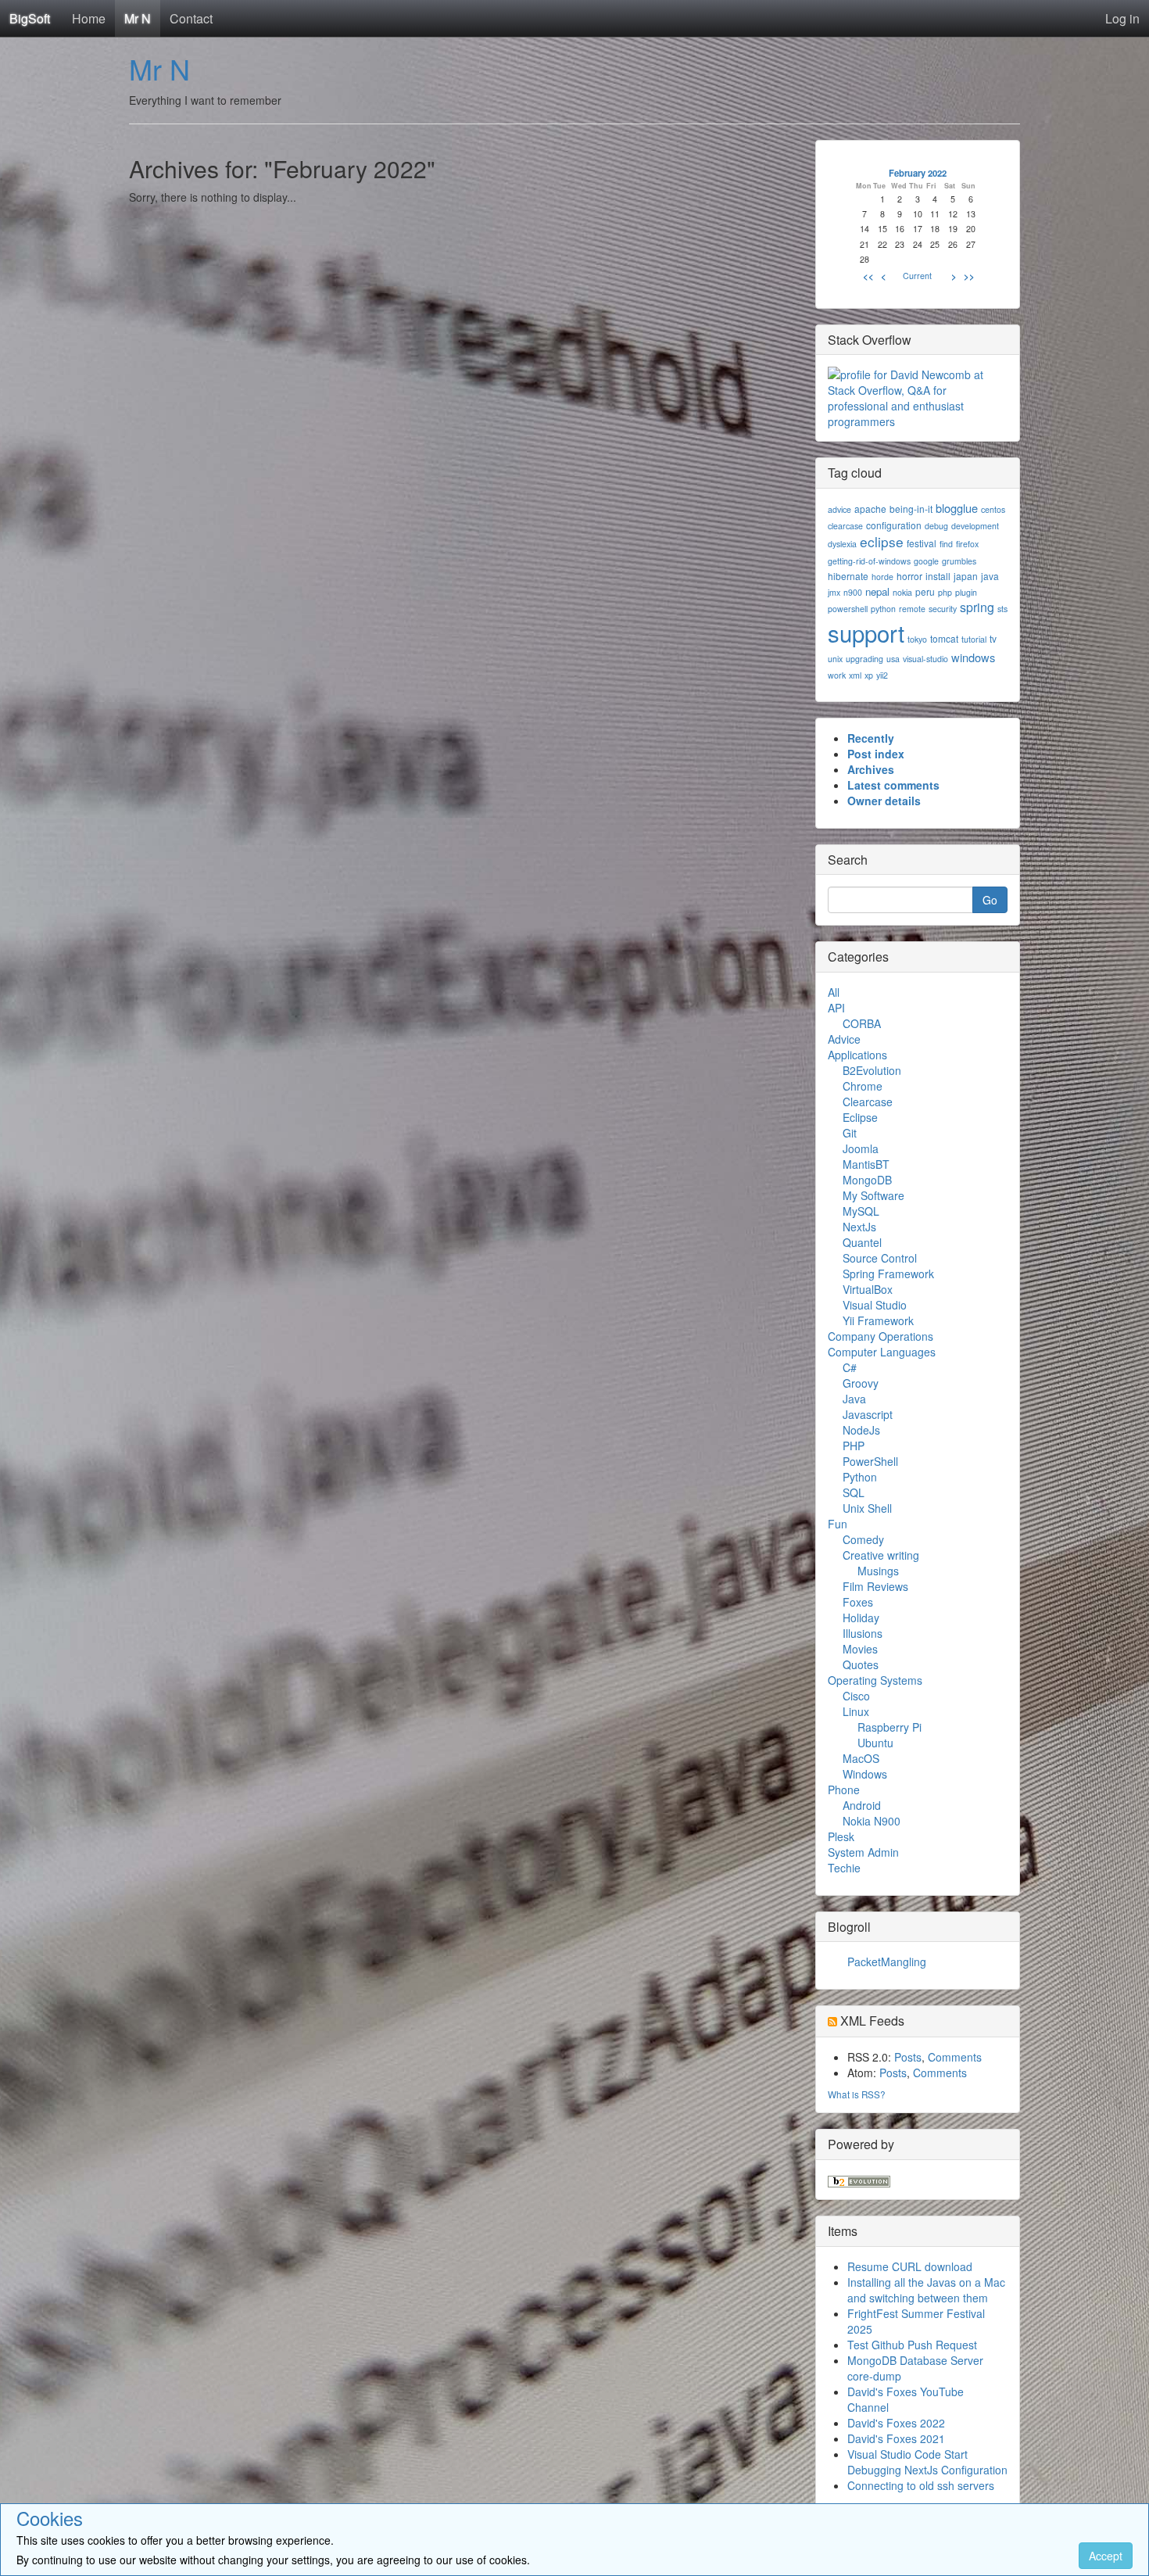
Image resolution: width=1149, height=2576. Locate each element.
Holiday (861, 1618)
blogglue (957, 508)
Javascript (868, 1414)
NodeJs (861, 1430)
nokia (902, 592)
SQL (854, 1492)
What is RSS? (857, 2094)
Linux (856, 1711)
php (945, 592)
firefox (967, 544)
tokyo (917, 639)
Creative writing (881, 1555)
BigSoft (30, 18)
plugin (966, 592)
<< (868, 276)
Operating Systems (875, 1680)
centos (993, 509)
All (834, 992)
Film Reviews (875, 1586)
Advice (844, 1039)
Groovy (861, 1383)
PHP (854, 1446)
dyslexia (842, 544)
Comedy (863, 1539)
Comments (955, 2057)
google (926, 561)
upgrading (864, 659)
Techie (844, 1868)
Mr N (138, 18)
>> (969, 276)
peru (925, 591)
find (946, 544)
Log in (1122, 18)
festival (922, 543)
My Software (873, 1195)
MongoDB (867, 1180)
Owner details (884, 801)
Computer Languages (882, 1352)
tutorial (974, 639)
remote (912, 609)
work (837, 675)
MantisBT (866, 1164)
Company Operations (881, 1336)
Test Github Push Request (912, 2345)
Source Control (880, 1258)
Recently (871, 738)
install (938, 576)
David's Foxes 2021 (896, 2438)
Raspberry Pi (889, 1727)
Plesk (841, 1836)
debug (936, 526)
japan (966, 576)
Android (862, 1805)
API (836, 1008)
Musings (878, 1571)
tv (993, 638)
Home (89, 18)
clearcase (845, 526)
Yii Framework (878, 1320)
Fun (838, 1524)
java (990, 576)
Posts (908, 2057)
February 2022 (918, 173)
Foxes (858, 1602)
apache (870, 509)
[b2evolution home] (859, 2180)
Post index (876, 754)
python (883, 609)
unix (835, 659)
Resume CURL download (910, 2266)
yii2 (882, 675)
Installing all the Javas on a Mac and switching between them (926, 2290)
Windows (865, 1774)
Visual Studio (875, 1305)
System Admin (863, 1852)
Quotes (861, 1664)
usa (893, 659)
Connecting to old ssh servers (921, 2485)
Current (917, 276)
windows (973, 657)
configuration (894, 525)
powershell (848, 609)
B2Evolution (872, 1070)
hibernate (848, 576)
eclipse (882, 541)
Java (854, 1399)
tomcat (944, 638)
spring (977, 607)
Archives (871, 769)
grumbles (959, 561)
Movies (860, 1649)
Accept (1106, 2556)
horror (909, 576)
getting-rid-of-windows (869, 561)
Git (850, 1133)
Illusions (863, 1633)
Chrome (863, 1086)
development (975, 526)
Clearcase (868, 1102)
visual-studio (925, 659)
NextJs (859, 1227)
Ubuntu (875, 1743)
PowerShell (870, 1461)
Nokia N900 (872, 1821)
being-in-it (911, 509)
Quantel (862, 1242)
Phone (844, 1790)
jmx (834, 592)
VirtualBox (868, 1289)
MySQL (861, 1211)
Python (860, 1477)
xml (855, 675)
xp (869, 675)
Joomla (861, 1148)
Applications (857, 1055)
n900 (853, 592)
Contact (191, 18)
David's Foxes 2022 (896, 2423)
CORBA (862, 1023)
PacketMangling (887, 1962)
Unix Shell (867, 1508)
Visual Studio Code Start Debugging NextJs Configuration (927, 2462)
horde (882, 577)
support (866, 632)
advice (839, 509)
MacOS (861, 1758)
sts (1002, 609)
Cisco (856, 1696)
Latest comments (893, 785)
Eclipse (860, 1117)
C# (850, 1367)
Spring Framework (888, 1274)
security (943, 609)
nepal (877, 591)
